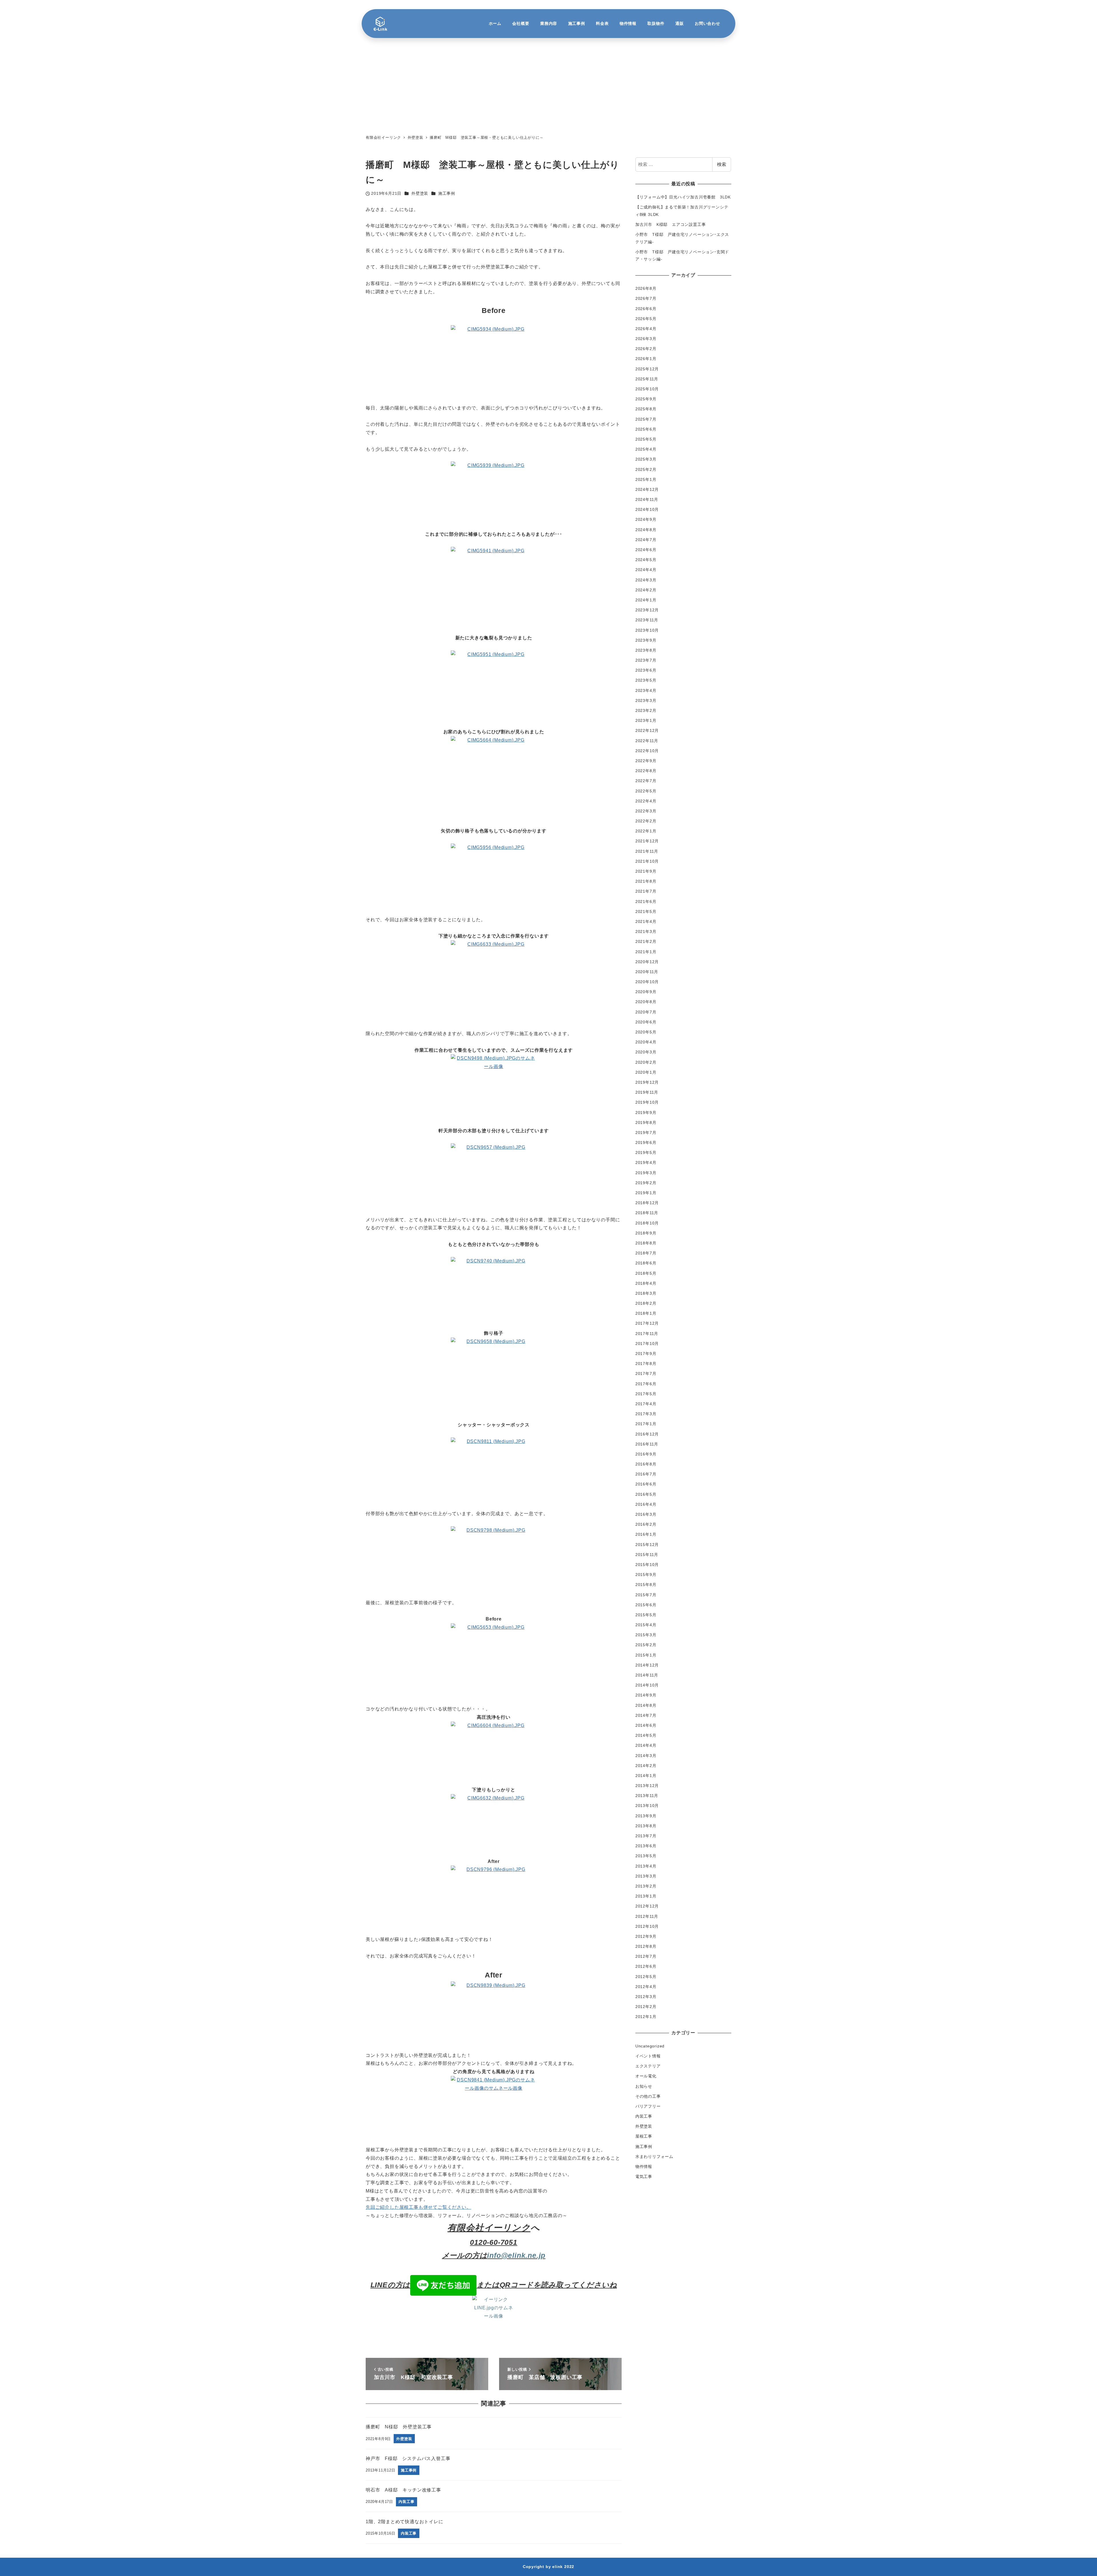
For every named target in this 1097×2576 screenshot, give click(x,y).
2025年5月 (646, 439)
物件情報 (644, 2167)
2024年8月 (646, 529)
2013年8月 (646, 1826)
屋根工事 (644, 2136)
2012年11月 (647, 1916)
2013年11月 (647, 1796)
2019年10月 (647, 1102)
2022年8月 (646, 771)
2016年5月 (646, 1494)
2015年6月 (646, 1605)
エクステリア (648, 2066)
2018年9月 (646, 1233)
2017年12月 (647, 1323)
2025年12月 (647, 369)
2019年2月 (646, 1182)
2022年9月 (646, 761)
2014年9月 (646, 1695)
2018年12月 (647, 1203)
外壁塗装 (420, 193)
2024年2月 (646, 590)
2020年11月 (647, 971)
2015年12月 (647, 1544)
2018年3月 (646, 1293)
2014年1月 (646, 1775)
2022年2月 (646, 821)
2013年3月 (646, 1876)
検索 (722, 164)
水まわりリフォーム (654, 2156)
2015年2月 (646, 1645)
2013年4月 (646, 1866)
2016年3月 (646, 1514)
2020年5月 (646, 1032)
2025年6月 (646, 429)
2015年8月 (646, 1585)
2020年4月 (646, 1042)
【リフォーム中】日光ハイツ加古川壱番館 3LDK (683, 197)
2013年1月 (646, 1896)
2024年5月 (646, 560)
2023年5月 (646, 680)
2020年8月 (646, 1002)
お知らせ (644, 2086)
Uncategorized (650, 2046)
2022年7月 (646, 781)
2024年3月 (646, 580)
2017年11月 (647, 1333)
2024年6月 (646, 550)
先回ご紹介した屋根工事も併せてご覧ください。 (419, 2207)
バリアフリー (648, 2106)
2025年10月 (647, 389)
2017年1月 (646, 1424)
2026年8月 (646, 288)
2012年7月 (646, 1956)
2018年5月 (646, 1273)
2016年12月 (647, 1434)
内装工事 (644, 2116)
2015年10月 (647, 1565)
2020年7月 (646, 1012)
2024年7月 (646, 539)
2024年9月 (646, 519)
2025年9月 (646, 399)
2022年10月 (647, 750)
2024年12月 (647, 489)
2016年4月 (646, 1504)
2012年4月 (646, 1986)
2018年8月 (646, 1243)
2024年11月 (647, 499)
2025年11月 (647, 379)
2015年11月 (647, 1554)
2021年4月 (646, 921)
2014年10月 (647, 1685)
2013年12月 (647, 1786)
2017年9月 (646, 1354)
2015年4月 (646, 1625)
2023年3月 (646, 700)
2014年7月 (646, 1715)
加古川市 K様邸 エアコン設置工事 (671, 224)
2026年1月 (646, 359)
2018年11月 (647, 1213)
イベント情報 (648, 2056)
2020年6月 (646, 1022)
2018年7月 (646, 1253)
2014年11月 (647, 1675)
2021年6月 (646, 901)
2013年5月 (646, 1856)
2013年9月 (646, 1816)
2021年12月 (647, 841)
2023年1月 (646, 720)
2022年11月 (647, 740)
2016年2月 (646, 1524)
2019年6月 (646, 1143)
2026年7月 (646, 298)
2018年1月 (646, 1313)
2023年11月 (647, 620)
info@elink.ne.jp (516, 2255)
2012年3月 (646, 1997)
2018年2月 (646, 1303)
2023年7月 (646, 660)
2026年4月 (646, 328)
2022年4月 (646, 801)
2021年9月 (646, 871)
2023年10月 (647, 630)
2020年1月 (646, 1072)
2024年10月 (647, 509)
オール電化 (646, 2076)
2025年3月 (646, 459)
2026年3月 (646, 339)
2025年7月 (646, 419)
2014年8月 (646, 1705)
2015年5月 (646, 1615)
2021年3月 (646, 931)
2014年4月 (646, 1745)
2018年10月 (647, 1223)
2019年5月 (646, 1153)
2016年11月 (647, 1444)
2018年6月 (646, 1263)
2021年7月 (646, 891)
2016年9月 (646, 1454)
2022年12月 (647, 730)
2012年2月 (646, 2007)
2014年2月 (646, 1765)
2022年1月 (646, 831)
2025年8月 (646, 409)
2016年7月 (646, 1474)
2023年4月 (646, 690)
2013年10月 (647, 1806)
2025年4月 (646, 449)
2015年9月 (646, 1575)
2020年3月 (646, 1052)
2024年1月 (646, 600)
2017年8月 (646, 1364)
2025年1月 (646, 479)
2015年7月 (646, 1595)
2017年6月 (646, 1384)
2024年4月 (646, 570)
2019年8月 (646, 1122)
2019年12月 (647, 1082)
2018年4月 (646, 1283)
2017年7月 (646, 1374)
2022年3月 (646, 811)
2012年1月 (646, 2017)
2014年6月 (646, 1725)
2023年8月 (646, 650)
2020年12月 (647, 961)
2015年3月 (646, 1635)
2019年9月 (646, 1112)
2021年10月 (647, 861)
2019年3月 (646, 1172)
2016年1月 (646, 1534)
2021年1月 (646, 951)
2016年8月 (646, 1464)
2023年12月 (647, 610)
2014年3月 (646, 1755)
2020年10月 (647, 982)
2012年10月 (647, 1926)
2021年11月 (647, 851)
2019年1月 (646, 1193)
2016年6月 (646, 1484)
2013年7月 (646, 1836)
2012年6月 (646, 1966)
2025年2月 (646, 469)
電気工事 (644, 2177)
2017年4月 (646, 1404)
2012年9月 (646, 1936)
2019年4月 (646, 1162)
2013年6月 (646, 1846)
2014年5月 (646, 1735)
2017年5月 (646, 1394)
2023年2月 (646, 710)
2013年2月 (646, 1886)
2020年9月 (646, 992)
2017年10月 (647, 1343)
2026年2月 (646, 349)
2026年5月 (646, 318)
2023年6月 (646, 670)
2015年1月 (646, 1655)
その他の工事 (648, 2096)
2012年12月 (647, 1906)
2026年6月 (646, 308)
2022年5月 (646, 791)
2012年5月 (646, 1976)
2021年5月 (646, 911)
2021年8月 (646, 881)
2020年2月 (646, 1062)
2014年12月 (647, 1665)
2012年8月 (646, 1946)
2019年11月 (647, 1092)
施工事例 (447, 193)
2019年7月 (646, 1132)
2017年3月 (646, 1414)
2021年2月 (646, 941)
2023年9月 (646, 640)
